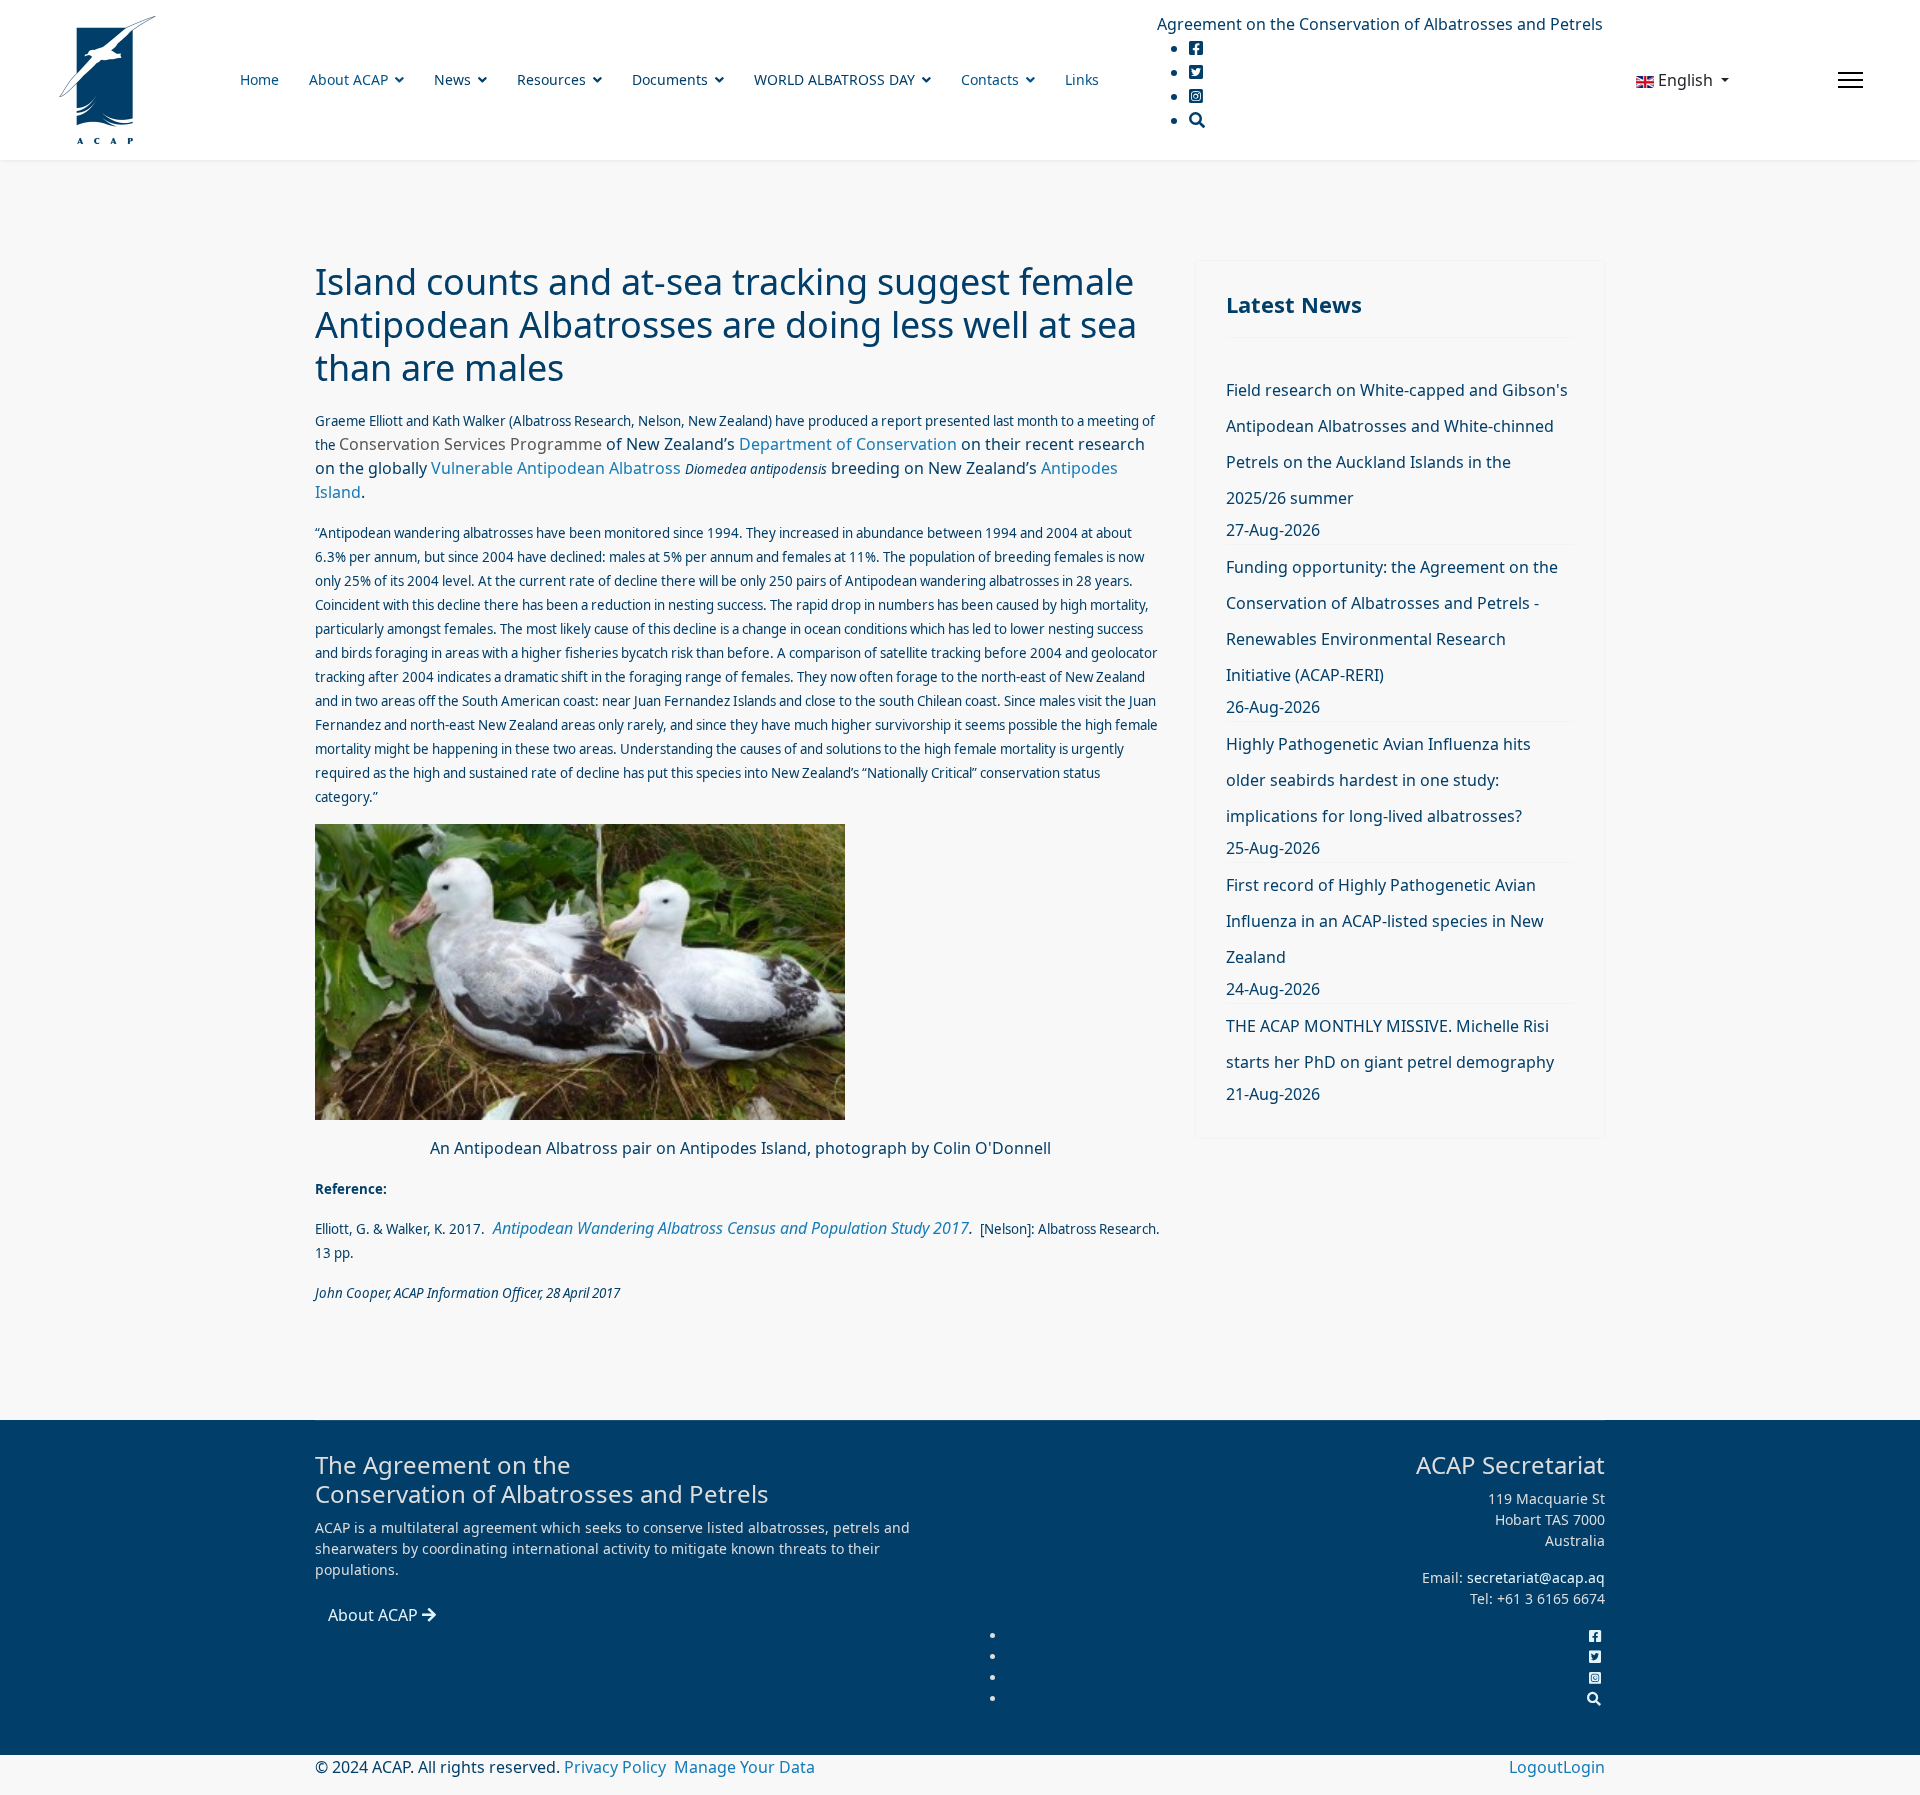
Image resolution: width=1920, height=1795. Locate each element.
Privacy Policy (617, 1767)
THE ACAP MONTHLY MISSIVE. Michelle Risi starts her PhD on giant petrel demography (1390, 1044)
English (1685, 80)
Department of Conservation (848, 444)
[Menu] (1850, 80)
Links (1082, 79)
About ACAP (348, 79)
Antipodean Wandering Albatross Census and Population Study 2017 (731, 1228)
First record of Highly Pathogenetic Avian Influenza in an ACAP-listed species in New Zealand (1385, 921)
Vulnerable (472, 468)
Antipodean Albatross (601, 468)
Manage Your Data (744, 1767)
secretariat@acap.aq (1536, 1577)
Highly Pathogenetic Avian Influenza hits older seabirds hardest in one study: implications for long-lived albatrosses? (1378, 780)
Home (259, 79)
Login (1584, 1767)
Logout (1536, 1767)
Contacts (990, 79)
